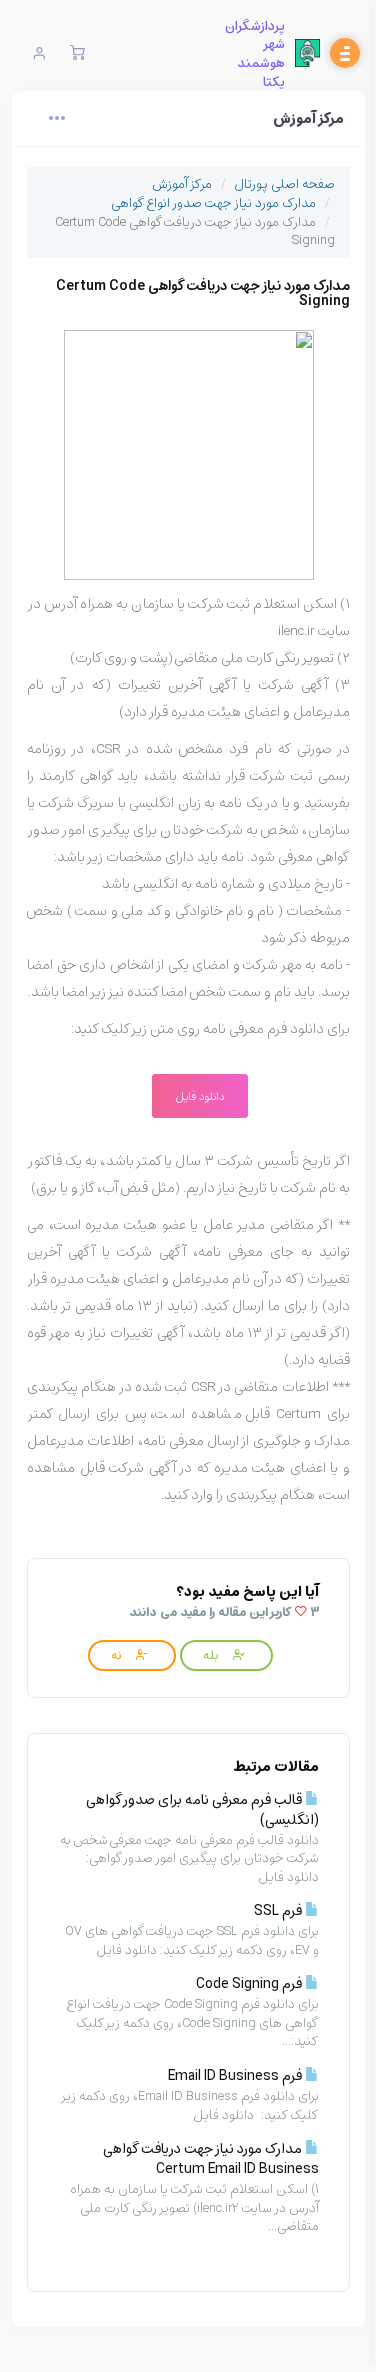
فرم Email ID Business (236, 2075)
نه (117, 1655)
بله (212, 1655)
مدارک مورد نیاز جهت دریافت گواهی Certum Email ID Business (211, 2158)
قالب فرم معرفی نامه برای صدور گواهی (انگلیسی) (202, 1809)
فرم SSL (279, 1910)
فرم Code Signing (250, 1983)
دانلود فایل (200, 1096)
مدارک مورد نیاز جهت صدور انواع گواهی (213, 202)
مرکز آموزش (182, 183)
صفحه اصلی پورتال (284, 183)
